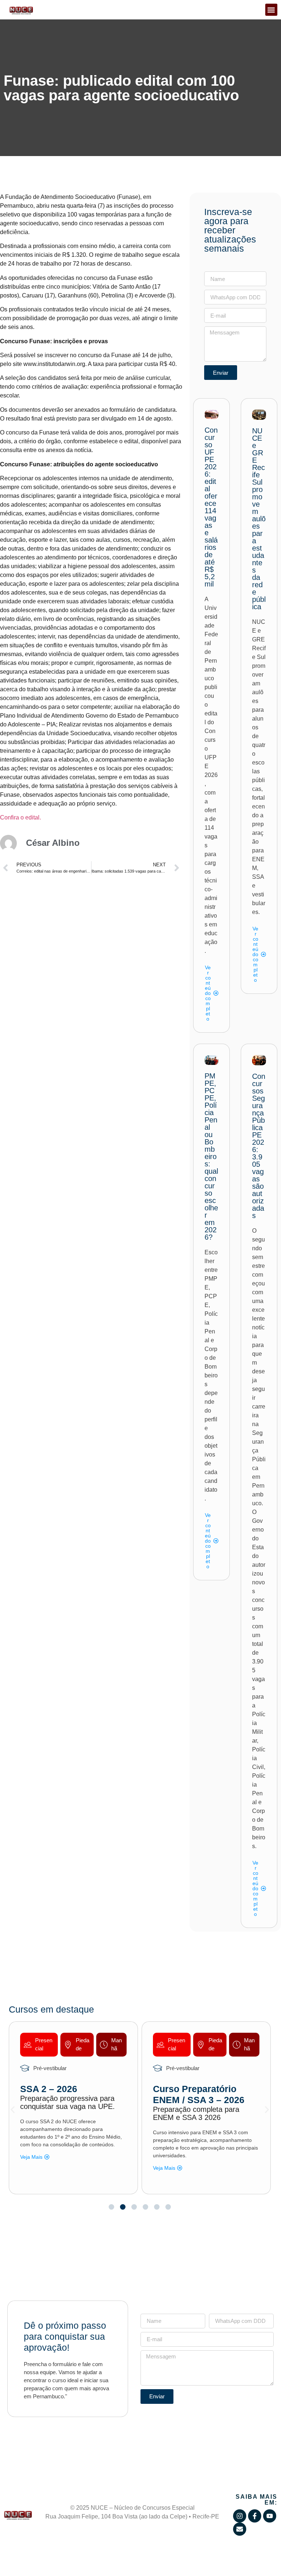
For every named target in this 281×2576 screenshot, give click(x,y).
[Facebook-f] (255, 2516)
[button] (271, 10)
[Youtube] (270, 2516)
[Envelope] (240, 2529)
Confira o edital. (20, 817)
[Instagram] (240, 2516)
